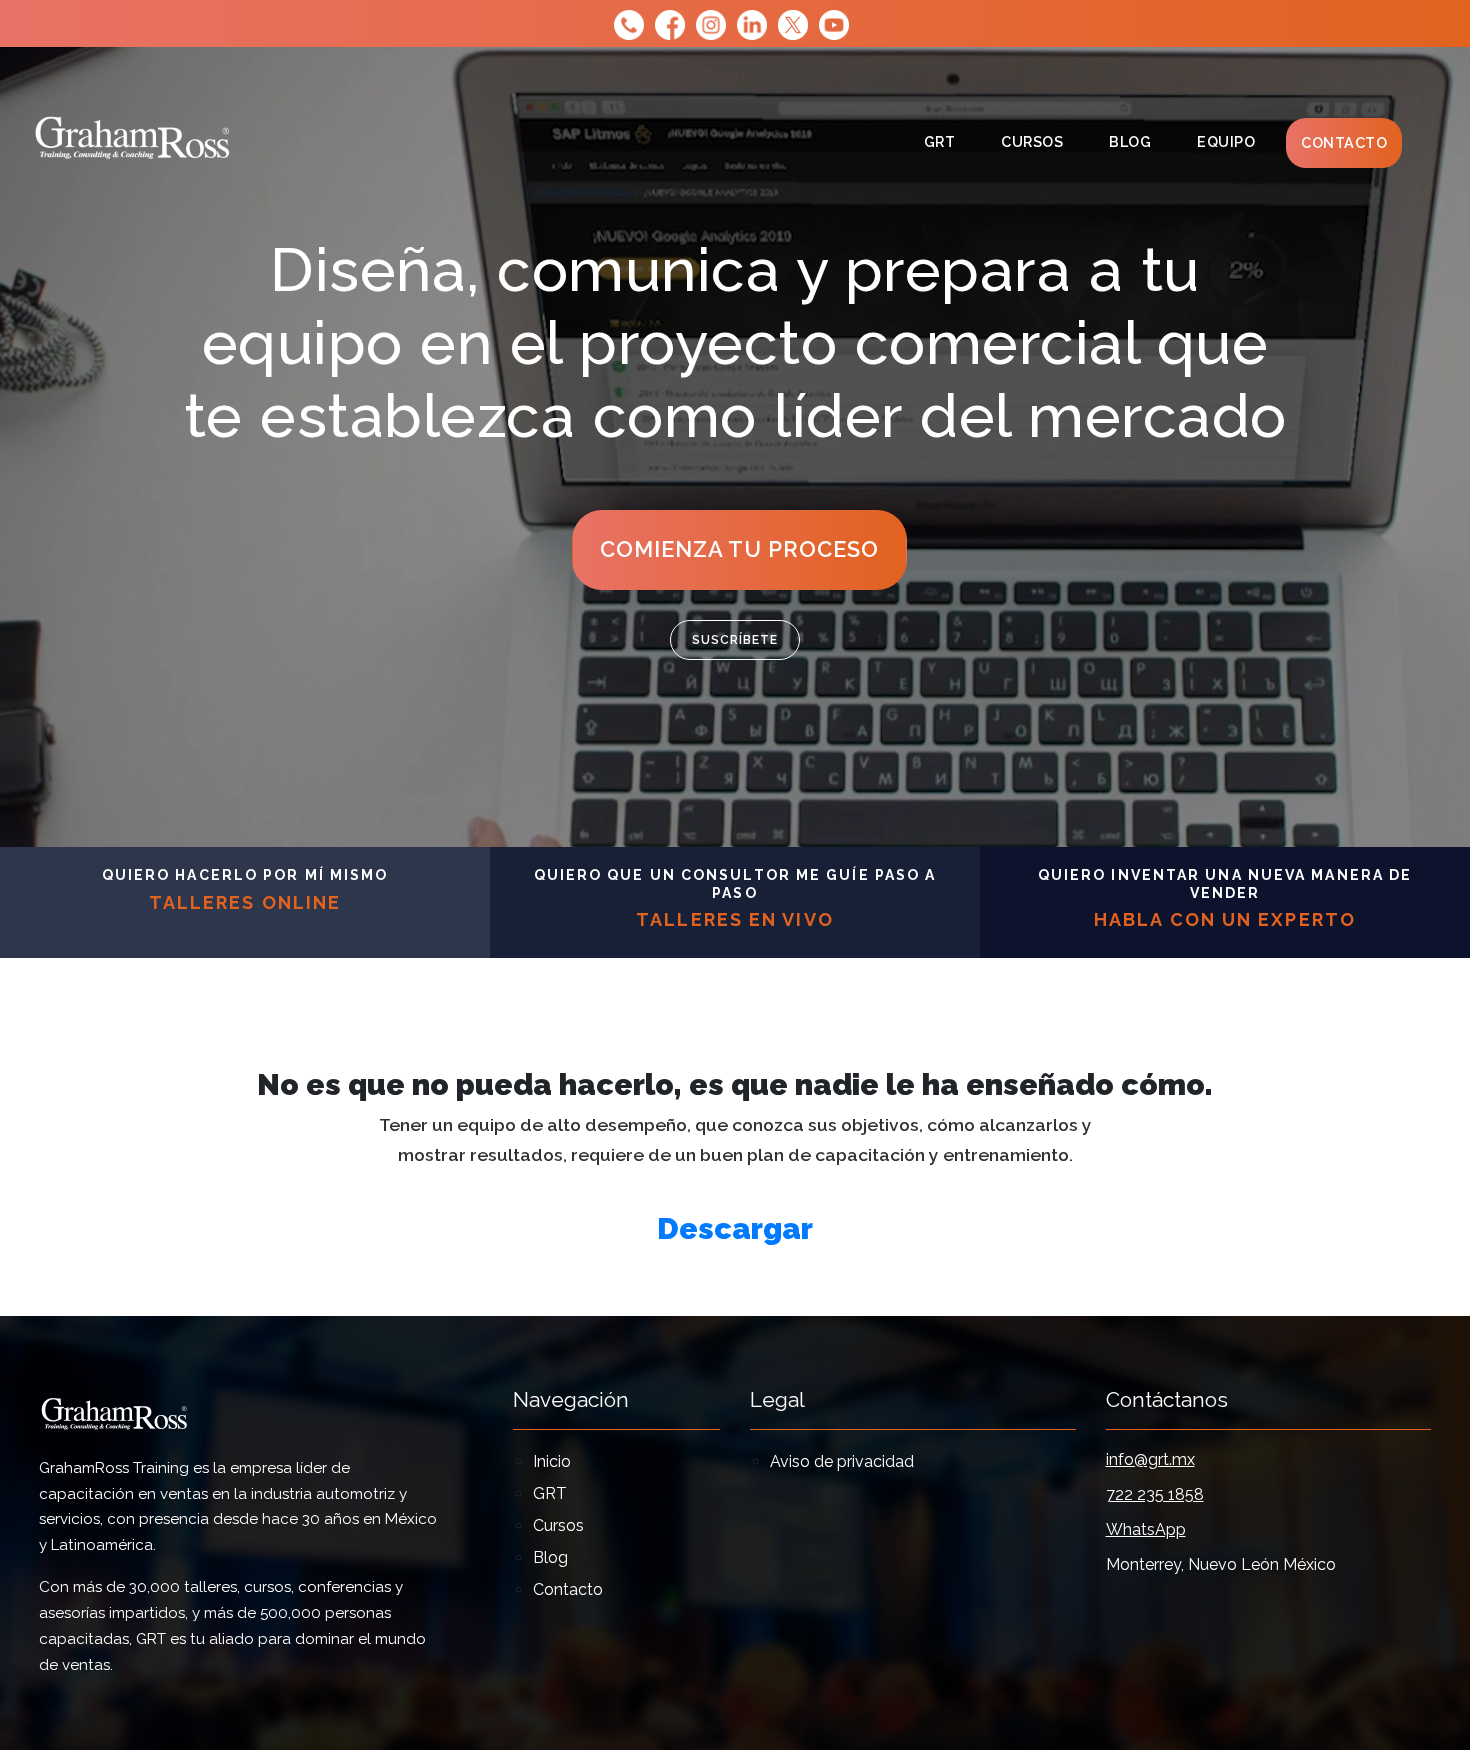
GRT (940, 141)
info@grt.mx (1150, 1459)
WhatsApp (1146, 1529)
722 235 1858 (1155, 1494)
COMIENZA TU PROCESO (739, 549)
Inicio (552, 1461)
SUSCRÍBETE (735, 640)
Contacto (1344, 142)
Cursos (1039, 141)
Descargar (735, 1228)
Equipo (1226, 141)
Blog (1130, 141)
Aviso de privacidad (842, 1461)
